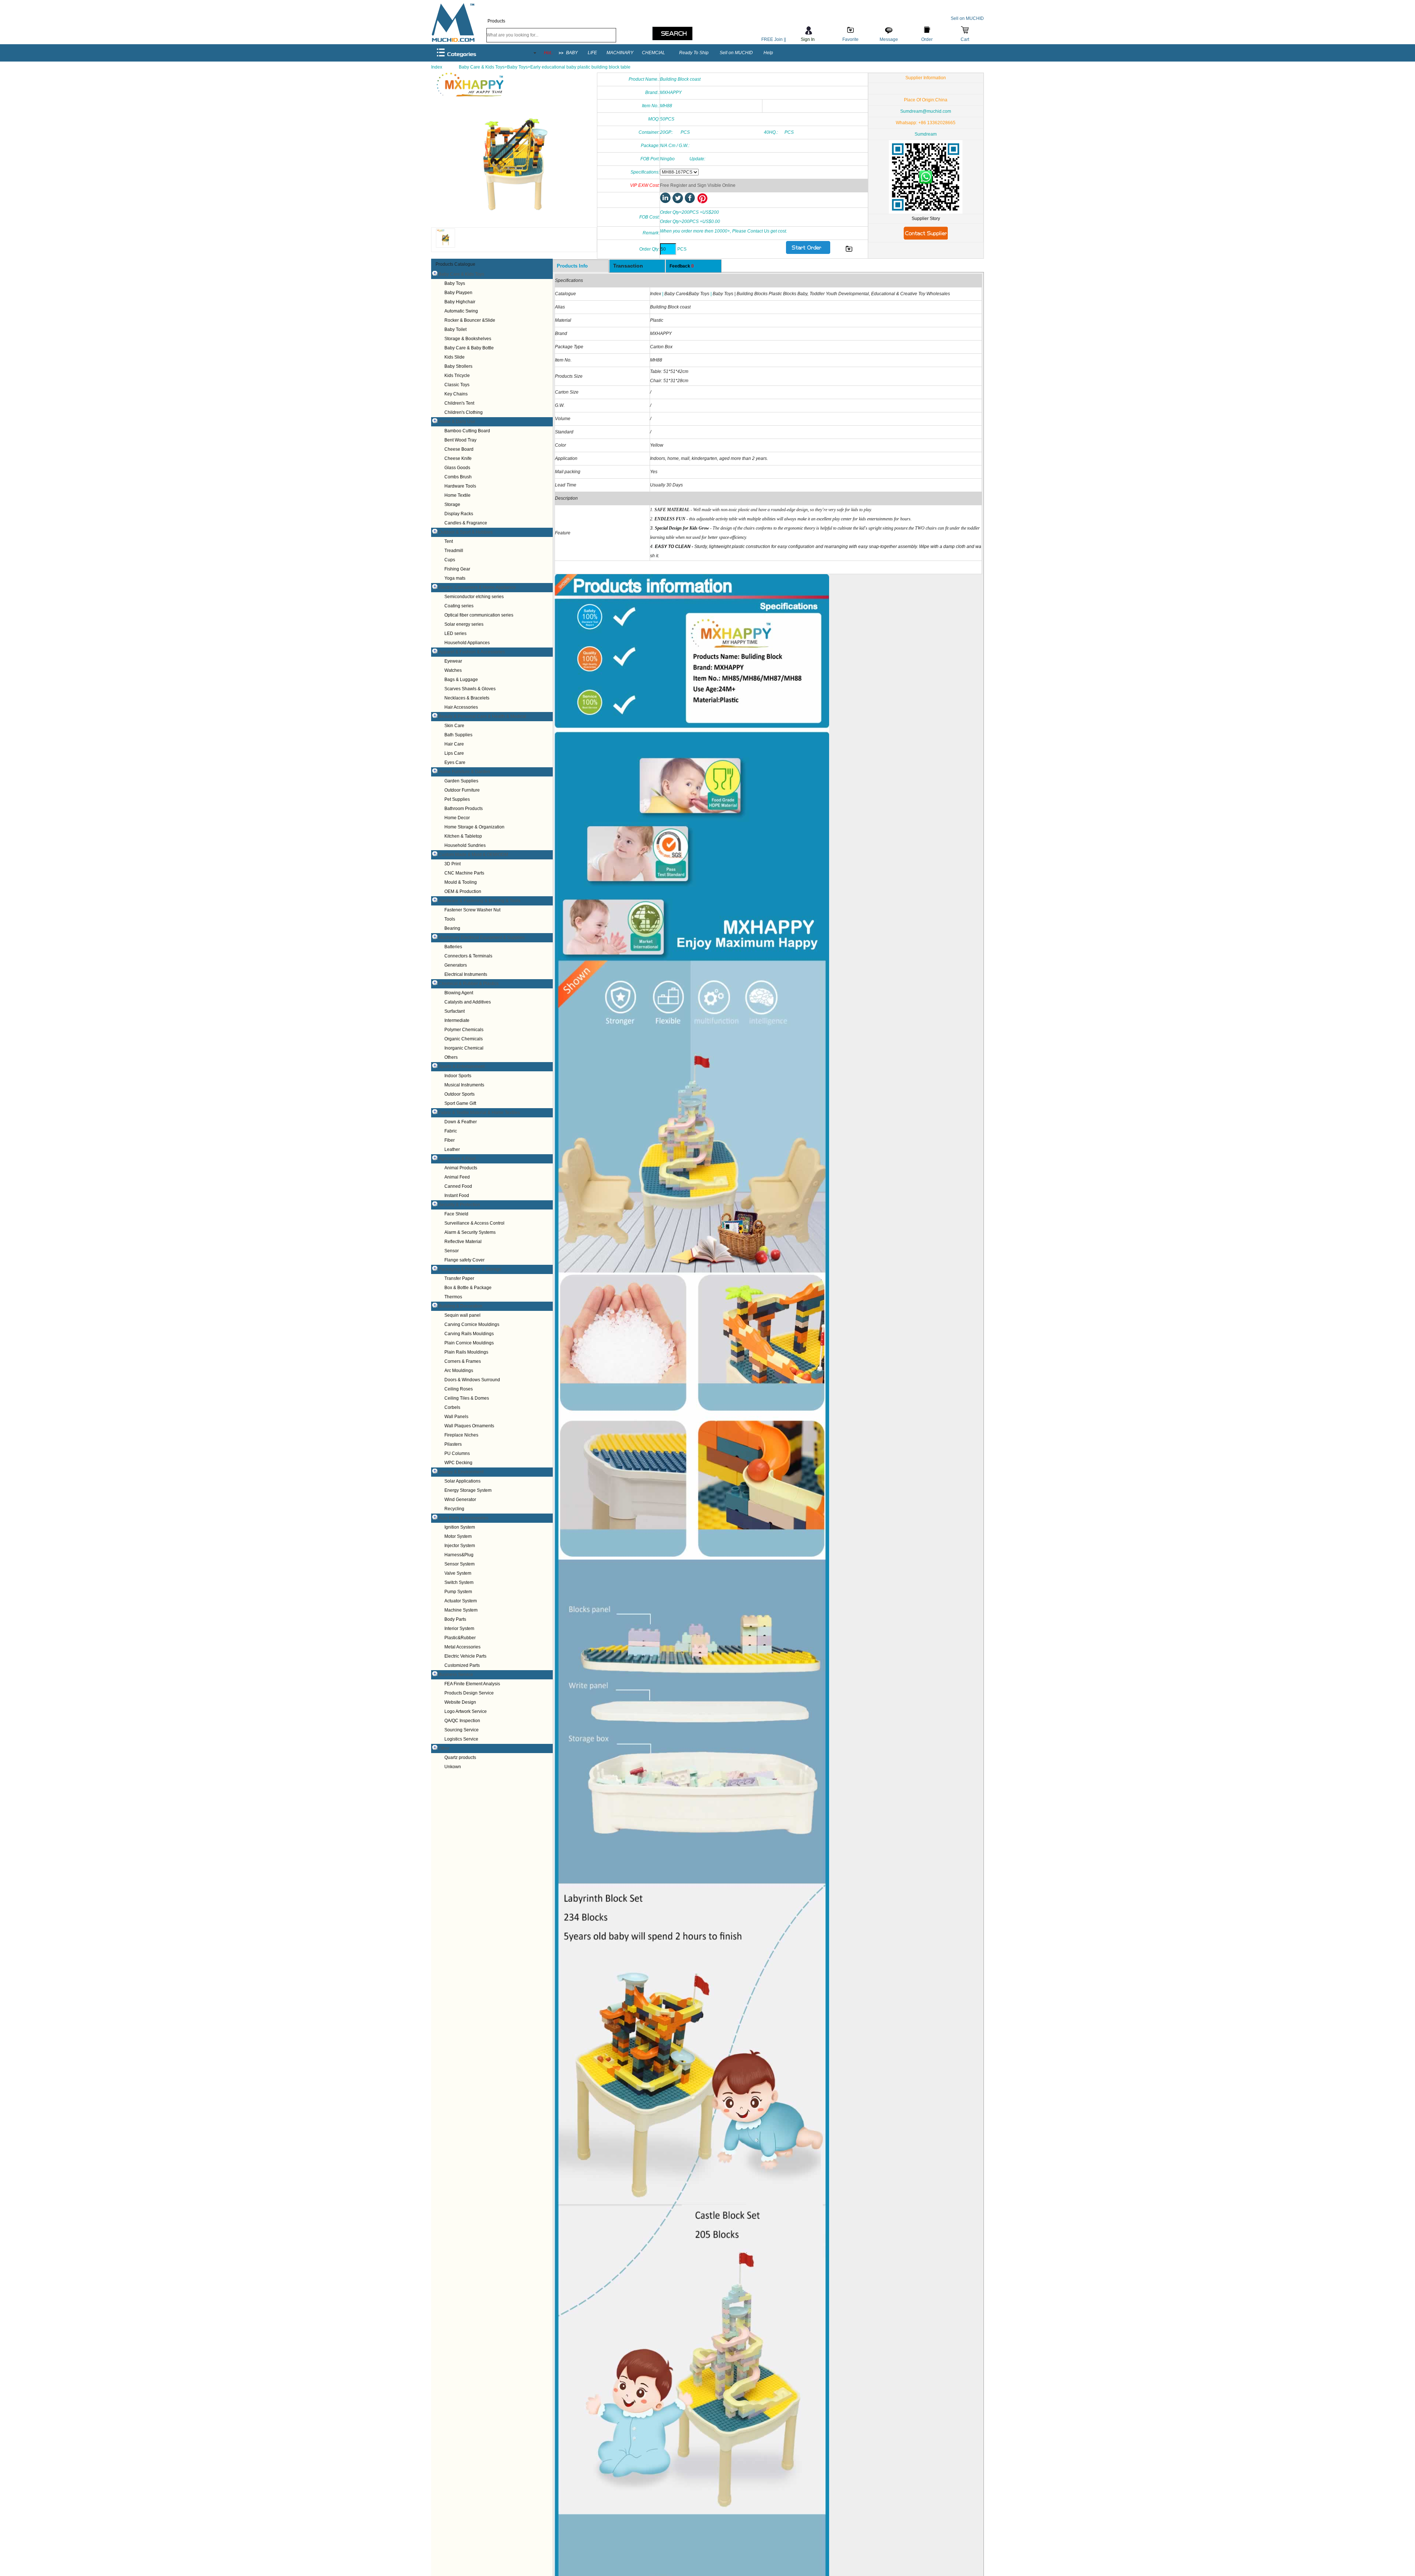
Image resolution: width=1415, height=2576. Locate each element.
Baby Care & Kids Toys (461, 274)
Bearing (452, 928)
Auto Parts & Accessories (463, 1518)
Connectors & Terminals (468, 956)
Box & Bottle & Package (468, 1288)
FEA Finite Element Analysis (472, 1684)
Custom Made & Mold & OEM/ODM (473, 855)
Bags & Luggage (461, 680)
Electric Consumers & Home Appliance (477, 587)
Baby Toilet (455, 329)
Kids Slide (455, 357)
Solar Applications (462, 1481)
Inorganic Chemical (464, 1048)
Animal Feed (457, 1177)
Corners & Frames (463, 1361)
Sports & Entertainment (462, 1067)
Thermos (453, 1297)
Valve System (458, 1573)
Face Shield (456, 1214)
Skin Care (454, 726)
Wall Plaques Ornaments (469, 1426)
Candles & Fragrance (466, 523)
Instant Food (457, 1195)
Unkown (453, 1767)
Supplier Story (926, 219)
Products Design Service (469, 1693)
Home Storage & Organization (474, 827)
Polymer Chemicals (464, 1030)
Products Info (572, 266)
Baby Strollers (458, 366)
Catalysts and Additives (468, 1002)
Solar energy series (464, 624)
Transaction (628, 266)
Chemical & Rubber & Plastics (469, 984)
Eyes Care (455, 762)
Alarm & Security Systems (470, 1232)
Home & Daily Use (457, 422)
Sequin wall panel (462, 1315)
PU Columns (457, 1453)
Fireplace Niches (461, 1435)
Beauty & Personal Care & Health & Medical (482, 716)
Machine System (461, 1610)
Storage (452, 505)
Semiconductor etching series (474, 597)
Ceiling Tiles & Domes (467, 1398)
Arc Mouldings (459, 1371)
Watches (453, 670)
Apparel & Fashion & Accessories (472, 652)
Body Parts (455, 1619)
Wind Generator (460, 1500)
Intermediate (457, 1020)
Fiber (450, 1140)
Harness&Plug (459, 1555)
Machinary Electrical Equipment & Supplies (482, 938)
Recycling (454, 1509)
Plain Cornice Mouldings (469, 1343)
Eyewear (453, 661)
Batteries (453, 947)
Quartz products (460, 1758)
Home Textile (457, 495)
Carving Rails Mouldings (469, 1334)
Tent (449, 541)
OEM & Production (463, 891)
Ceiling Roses (459, 1389)
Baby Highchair (460, 302)
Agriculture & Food (457, 1159)
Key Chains (456, 394)
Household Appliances (467, 643)
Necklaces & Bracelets (467, 698)
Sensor (452, 1251)
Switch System (459, 1582)
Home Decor (457, 818)
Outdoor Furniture (462, 790)
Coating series (459, 606)
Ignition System (460, 1527)
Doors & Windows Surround (472, 1380)
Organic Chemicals (464, 1039)
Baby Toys (455, 283)
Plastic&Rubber (460, 1638)
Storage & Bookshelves (468, 339)
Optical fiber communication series (479, 615)
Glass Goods (457, 468)
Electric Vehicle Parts (465, 1656)
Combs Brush (458, 477)
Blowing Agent (459, 993)
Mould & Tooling (461, 882)
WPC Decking (458, 1463)
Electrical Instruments (466, 974)
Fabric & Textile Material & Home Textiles (479, 1113)
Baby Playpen (458, 293)
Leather (452, 1149)
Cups (450, 560)
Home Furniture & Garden (464, 772)
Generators (456, 965)
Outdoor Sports (460, 1094)
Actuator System (461, 1601)
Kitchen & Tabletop (463, 836)
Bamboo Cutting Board (467, 431)
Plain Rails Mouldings (466, 1352)
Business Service (456, 1675)
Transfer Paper (459, 1278)
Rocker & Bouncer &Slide (470, 320)
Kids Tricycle (457, 376)
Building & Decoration (460, 1306)
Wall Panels (456, 1417)
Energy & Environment (461, 1472)
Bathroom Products (464, 809)
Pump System (458, 1592)
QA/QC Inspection (462, 1721)
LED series (455, 633)
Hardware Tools (460, 486)
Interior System (459, 1629)
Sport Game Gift (460, 1103)
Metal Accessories (462, 1647)
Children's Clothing (464, 412)
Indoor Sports (458, 1076)
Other (444, 1748)
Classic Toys (457, 385)
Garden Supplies (461, 781)
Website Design (460, 1702)
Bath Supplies (458, 735)
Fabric (451, 1131)
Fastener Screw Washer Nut (472, 910)
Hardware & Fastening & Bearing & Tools (479, 901)
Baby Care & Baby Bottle (469, 348)
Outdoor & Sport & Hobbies (466, 532)
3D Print (453, 864)
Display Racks (459, 514)
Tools (450, 919)
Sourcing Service (462, 1730)
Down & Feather (461, 1122)
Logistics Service (461, 1739)
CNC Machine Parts (464, 873)
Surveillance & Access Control (474, 1223)
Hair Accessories (461, 707)
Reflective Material (463, 1242)
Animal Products (461, 1168)
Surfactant (455, 1011)
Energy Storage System (468, 1490)
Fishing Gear (457, 569)
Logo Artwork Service (466, 1711)
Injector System (460, 1546)
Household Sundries (465, 845)
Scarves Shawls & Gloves (470, 689)
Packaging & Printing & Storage (470, 1269)
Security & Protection (459, 1205)
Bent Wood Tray (460, 440)
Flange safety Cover (464, 1260)
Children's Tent (459, 403)
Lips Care (454, 753)
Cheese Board (459, 449)
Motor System (458, 1536)
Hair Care (454, 744)
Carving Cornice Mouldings (472, 1324)
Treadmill (454, 551)
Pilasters (453, 1444)
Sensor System (460, 1564)
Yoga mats (455, 578)
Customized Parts (462, 1665)
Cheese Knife (458, 458)
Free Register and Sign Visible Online (698, 185)
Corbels (452, 1407)
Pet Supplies (457, 799)
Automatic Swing (461, 311)
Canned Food (458, 1186)
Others (451, 1057)
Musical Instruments (464, 1085)
